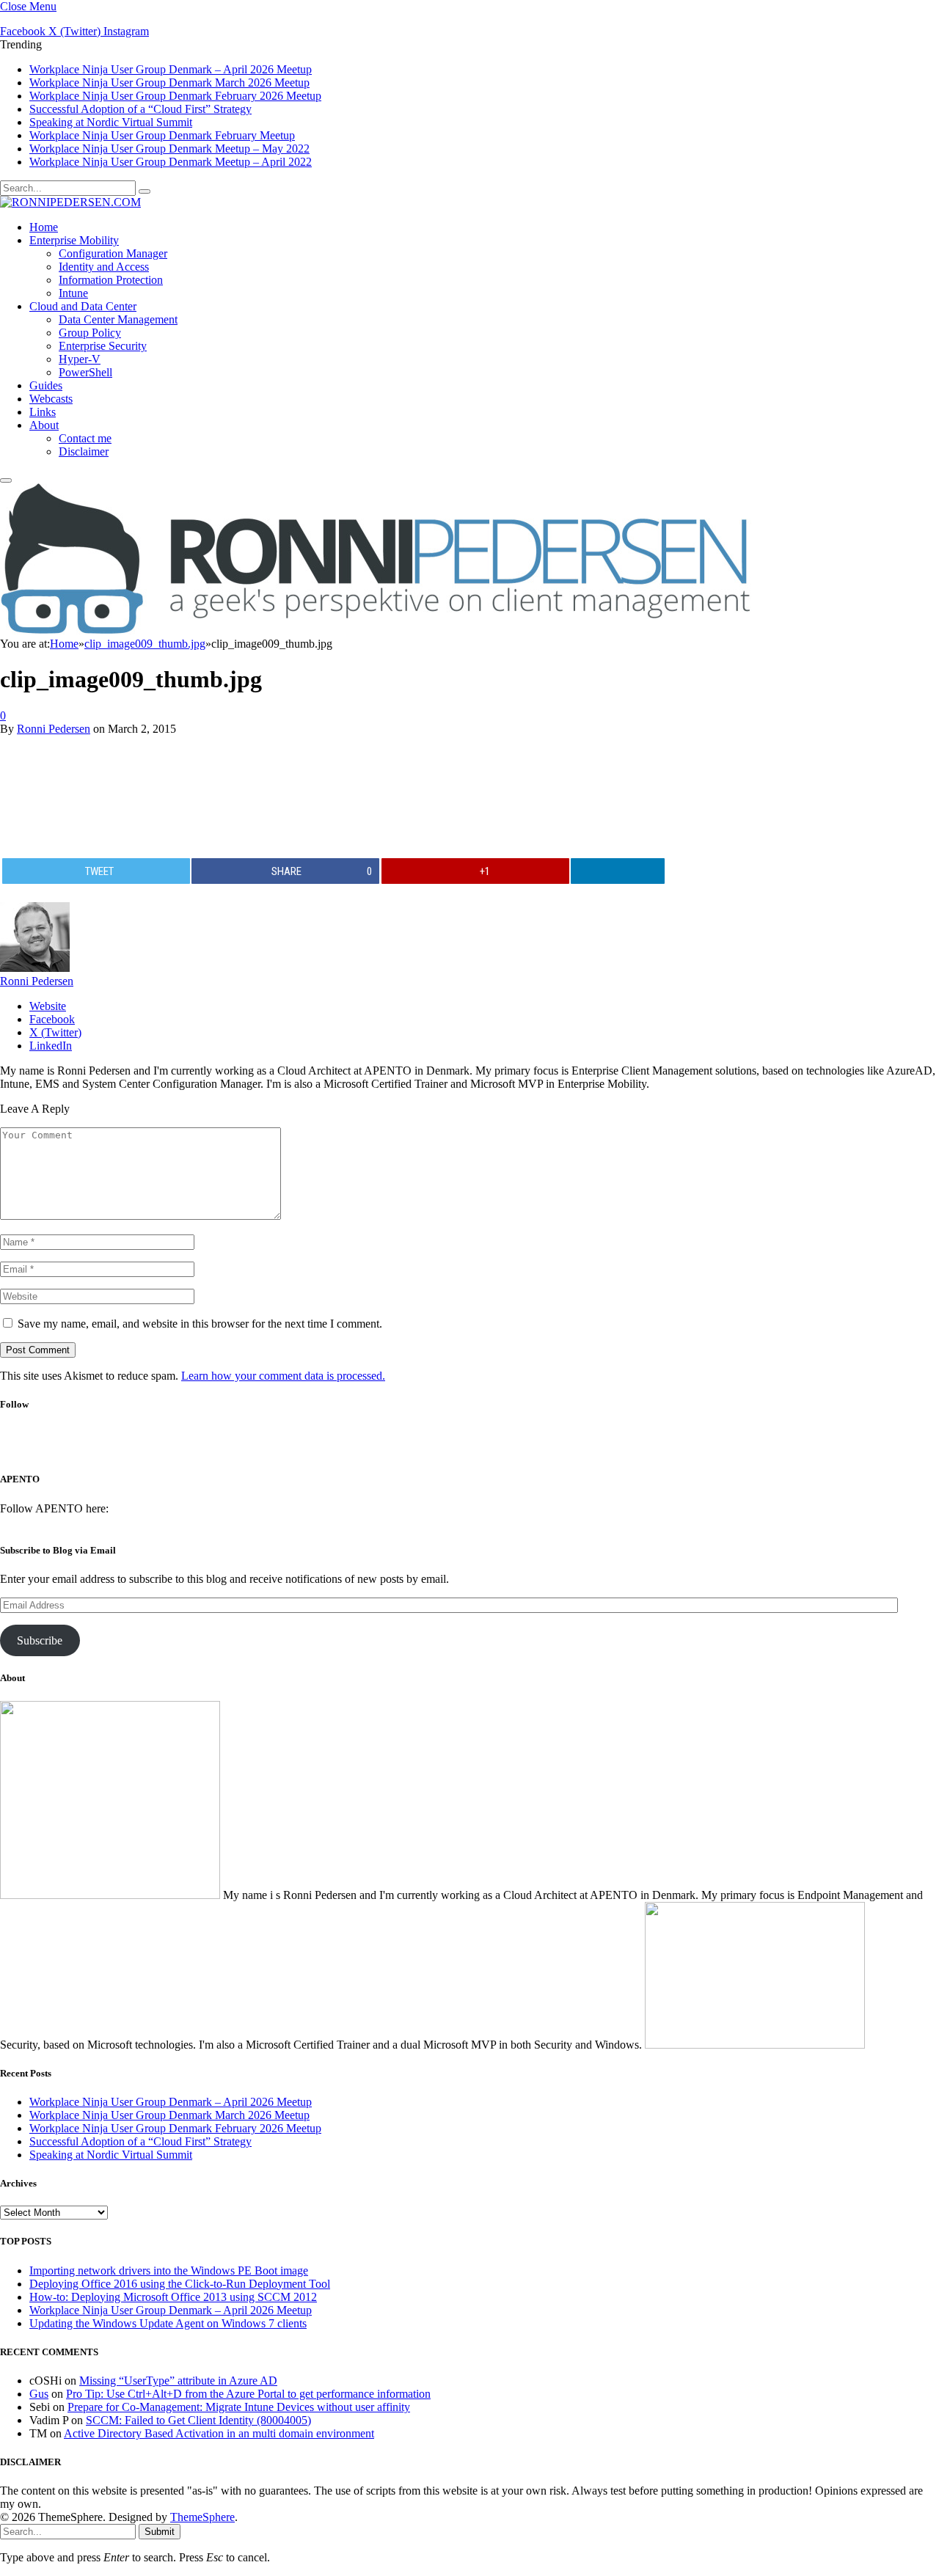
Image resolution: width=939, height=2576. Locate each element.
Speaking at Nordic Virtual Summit (111, 122)
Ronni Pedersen (54, 729)
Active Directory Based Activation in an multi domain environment (219, 2433)
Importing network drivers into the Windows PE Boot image (169, 2271)
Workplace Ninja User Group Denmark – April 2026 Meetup (171, 69)
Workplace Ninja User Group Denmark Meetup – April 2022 (171, 162)
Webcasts (51, 399)
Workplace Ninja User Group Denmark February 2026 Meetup (175, 96)
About (44, 425)
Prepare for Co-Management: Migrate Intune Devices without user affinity (239, 2407)
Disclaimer (84, 451)
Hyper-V (80, 359)
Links (43, 412)
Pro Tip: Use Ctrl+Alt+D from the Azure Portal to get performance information (248, 2394)
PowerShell (85, 372)
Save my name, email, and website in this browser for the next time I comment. (200, 1324)
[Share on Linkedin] (618, 871)
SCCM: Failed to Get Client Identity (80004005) (198, 2420)
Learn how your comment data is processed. (283, 1376)
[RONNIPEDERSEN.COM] (70, 202)
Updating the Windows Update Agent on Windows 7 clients (168, 2323)
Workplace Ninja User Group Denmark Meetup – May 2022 (169, 149)
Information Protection (111, 280)
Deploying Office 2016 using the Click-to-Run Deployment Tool (180, 2284)
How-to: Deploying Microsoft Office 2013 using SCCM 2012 (173, 2297)
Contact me (85, 438)
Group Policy (90, 333)
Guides (46, 385)
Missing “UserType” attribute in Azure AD (178, 2381)
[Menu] (6, 480)
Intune (73, 293)
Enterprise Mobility (74, 240)
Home (44, 227)
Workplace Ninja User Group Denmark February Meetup (162, 135)
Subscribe (40, 1640)
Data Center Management (118, 319)
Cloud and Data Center (83, 306)
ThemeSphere (202, 2517)
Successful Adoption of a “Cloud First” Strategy (140, 109)
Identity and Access (104, 267)
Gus (39, 2394)
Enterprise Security (103, 346)
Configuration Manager (113, 253)
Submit (160, 2532)
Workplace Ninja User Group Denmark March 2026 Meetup (169, 83)
